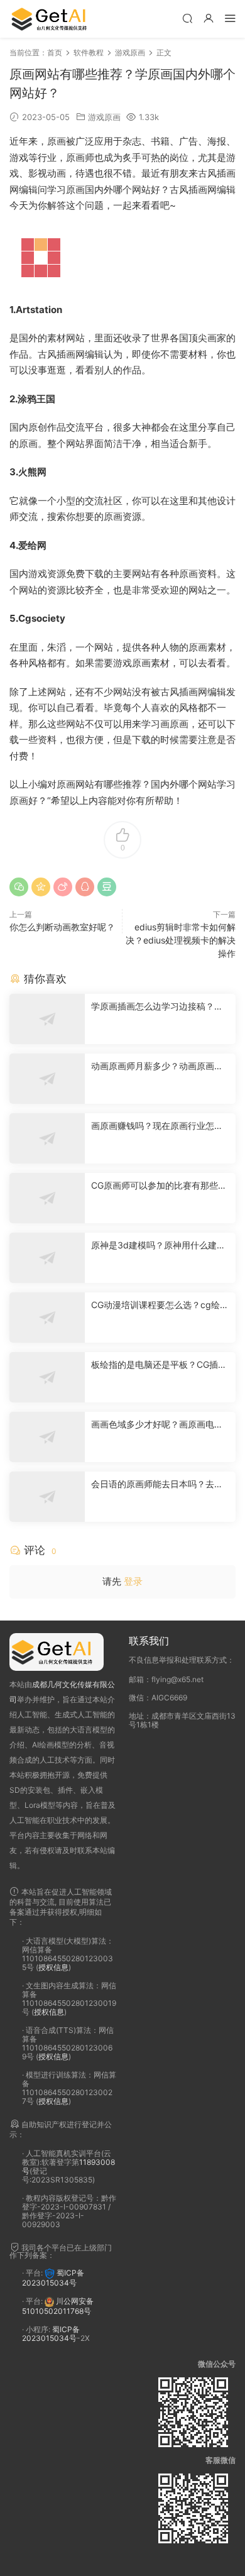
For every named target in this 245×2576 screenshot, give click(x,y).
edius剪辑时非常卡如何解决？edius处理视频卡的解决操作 (181, 940)
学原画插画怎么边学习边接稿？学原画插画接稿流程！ (157, 1007)
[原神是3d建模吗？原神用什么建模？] (47, 1258)
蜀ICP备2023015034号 (53, 2278)
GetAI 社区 (53, 19)
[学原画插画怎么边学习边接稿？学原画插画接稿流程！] (47, 1019)
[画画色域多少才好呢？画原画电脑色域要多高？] (47, 1437)
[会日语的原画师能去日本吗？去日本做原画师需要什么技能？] (47, 1497)
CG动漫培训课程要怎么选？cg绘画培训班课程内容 (160, 1305)
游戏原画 (104, 117)
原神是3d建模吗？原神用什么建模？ (154, 1246)
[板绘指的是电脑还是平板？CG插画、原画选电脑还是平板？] (47, 1377)
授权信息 (53, 1967)
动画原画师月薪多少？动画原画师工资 (157, 1066)
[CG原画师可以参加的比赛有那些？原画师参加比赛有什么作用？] (47, 1198)
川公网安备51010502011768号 (58, 2306)
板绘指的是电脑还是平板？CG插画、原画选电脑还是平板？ (155, 1365)
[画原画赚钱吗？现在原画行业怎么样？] (47, 1138)
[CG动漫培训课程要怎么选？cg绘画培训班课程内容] (47, 1318)
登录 (133, 1581)
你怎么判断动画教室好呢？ (62, 927)
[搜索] (187, 18)
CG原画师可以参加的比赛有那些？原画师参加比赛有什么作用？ (159, 1186)
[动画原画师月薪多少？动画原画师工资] (47, 1079)
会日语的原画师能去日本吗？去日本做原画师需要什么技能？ (157, 1484)
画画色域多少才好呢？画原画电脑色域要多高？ (157, 1425)
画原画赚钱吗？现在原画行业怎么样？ (157, 1126)
